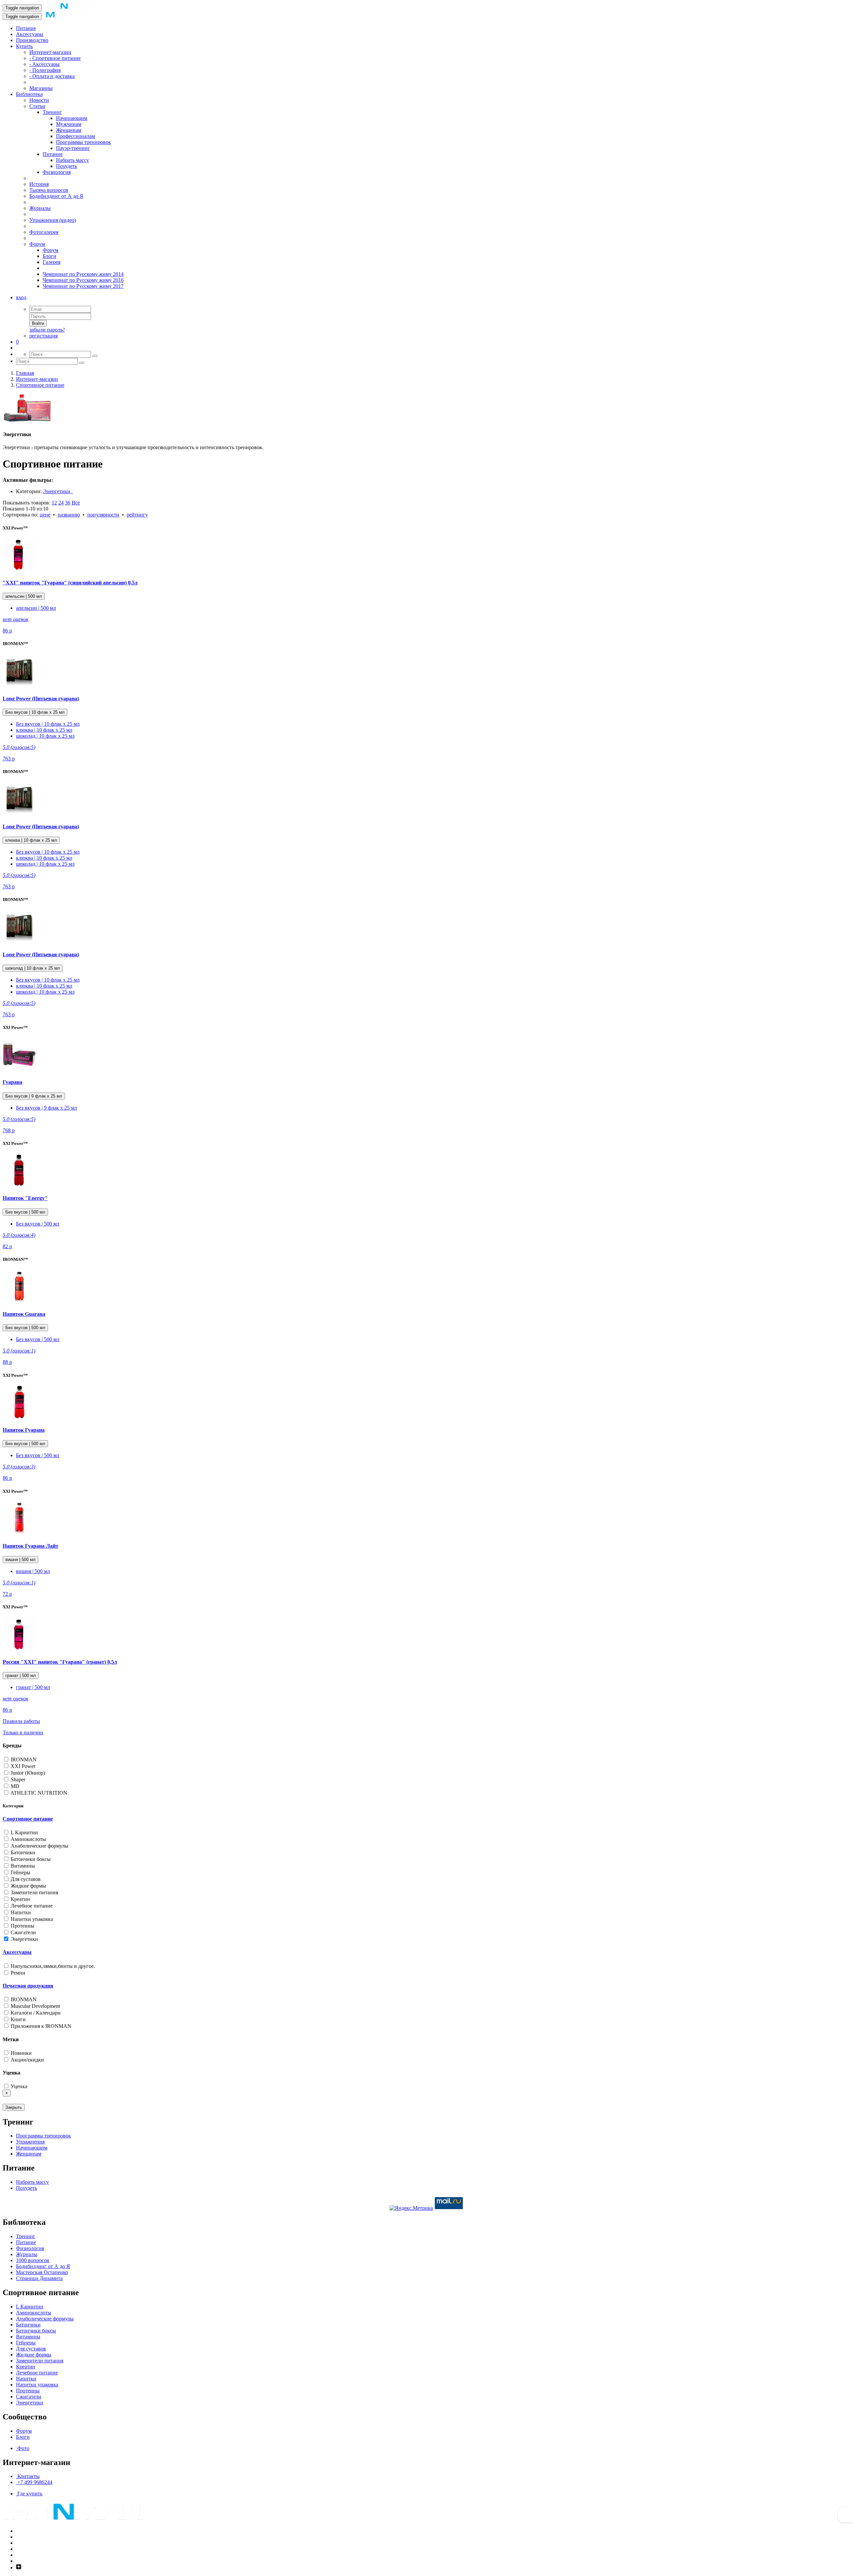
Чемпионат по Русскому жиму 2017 (83, 286)
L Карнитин (24, 1832)
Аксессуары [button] (17, 1952)
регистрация (43, 336)
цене (45, 515)
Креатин (20, 1899)
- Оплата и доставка (52, 76)
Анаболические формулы (39, 1846)
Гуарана (12, 1082)
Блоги (49, 256)
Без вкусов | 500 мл (25, 1212)
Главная (25, 373)
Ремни (17, 1973)
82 (7, 1246)
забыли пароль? (47, 330)
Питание (26, 28)
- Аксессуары (44, 64)
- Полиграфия (45, 70)
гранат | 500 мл (21, 1676)
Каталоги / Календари (35, 2013)
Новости (39, 100)
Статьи (37, 106)
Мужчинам (69, 124)
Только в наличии (23, 1732)
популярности (103, 515)
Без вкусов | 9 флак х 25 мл (34, 1096)
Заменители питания (34, 1892)
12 (54, 503)
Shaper (17, 1779)
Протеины (22, 1926)
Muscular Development (35, 2006)
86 (7, 631)
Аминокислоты (28, 1839)
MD (14, 1786)
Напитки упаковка (31, 1919)
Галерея (51, 262)
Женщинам (69, 130)
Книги (17, 2019)
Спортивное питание (40, 385)
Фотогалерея (44, 232)
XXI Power (22, 1766)
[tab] (426, 1819)
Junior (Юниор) (27, 1773)
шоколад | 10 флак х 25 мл (45, 736)
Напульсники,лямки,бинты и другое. (52, 1966)
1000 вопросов (33, 2260)
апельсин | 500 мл (24, 596)
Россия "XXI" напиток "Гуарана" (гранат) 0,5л (60, 1662)
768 (9, 1130)
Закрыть (14, 2107)
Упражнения (30, 2142)
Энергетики (58, 491)
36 (68, 503)
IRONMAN (23, 1759)
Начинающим (72, 118)
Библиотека (29, 94)
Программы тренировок (83, 142)
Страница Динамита (39, 2278)
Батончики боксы (30, 1859)
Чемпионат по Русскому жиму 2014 (83, 274)
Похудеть (66, 166)
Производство (32, 40)
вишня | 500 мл (20, 1560)
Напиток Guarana (24, 1314)
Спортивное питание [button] (28, 1819)
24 (61, 503)
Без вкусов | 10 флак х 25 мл (35, 712)
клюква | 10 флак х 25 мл (44, 730)
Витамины (22, 1866)
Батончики (22, 1852)
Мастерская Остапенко (42, 2272)
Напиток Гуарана (24, 1430)
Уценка (18, 2086)
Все (76, 503)
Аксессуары (30, 34)
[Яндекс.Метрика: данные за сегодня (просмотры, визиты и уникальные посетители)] (411, 2208)
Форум (37, 244)
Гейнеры (20, 1872)
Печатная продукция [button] (28, 1986)
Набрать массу (72, 160)
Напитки (20, 1912)
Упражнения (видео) (53, 220)
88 (7, 1362)
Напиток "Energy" (25, 1198)
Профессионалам (75, 136)
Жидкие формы (28, 1886)
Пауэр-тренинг (73, 148)
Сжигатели (23, 1932)
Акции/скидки (27, 2060)
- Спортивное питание (55, 58)
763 (9, 759)
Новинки (20, 2053)
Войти (38, 323)
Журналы (40, 208)
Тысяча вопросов (49, 190)
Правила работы (21, 1721)
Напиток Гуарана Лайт (30, 1546)
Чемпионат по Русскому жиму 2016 (83, 280)
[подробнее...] (19, 570)
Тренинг (52, 112)
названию (69, 515)
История (39, 184)
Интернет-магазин (50, 52)
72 (7, 1594)
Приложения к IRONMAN (40, 2026)
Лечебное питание (31, 1906)
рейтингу (137, 515)
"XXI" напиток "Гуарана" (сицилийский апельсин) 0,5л (70, 583)
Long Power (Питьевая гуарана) (41, 699)
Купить (24, 46)
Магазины (41, 88)
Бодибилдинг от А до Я (56, 196)
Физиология (57, 172)
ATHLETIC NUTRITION (38, 1793)
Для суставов (25, 1879)
